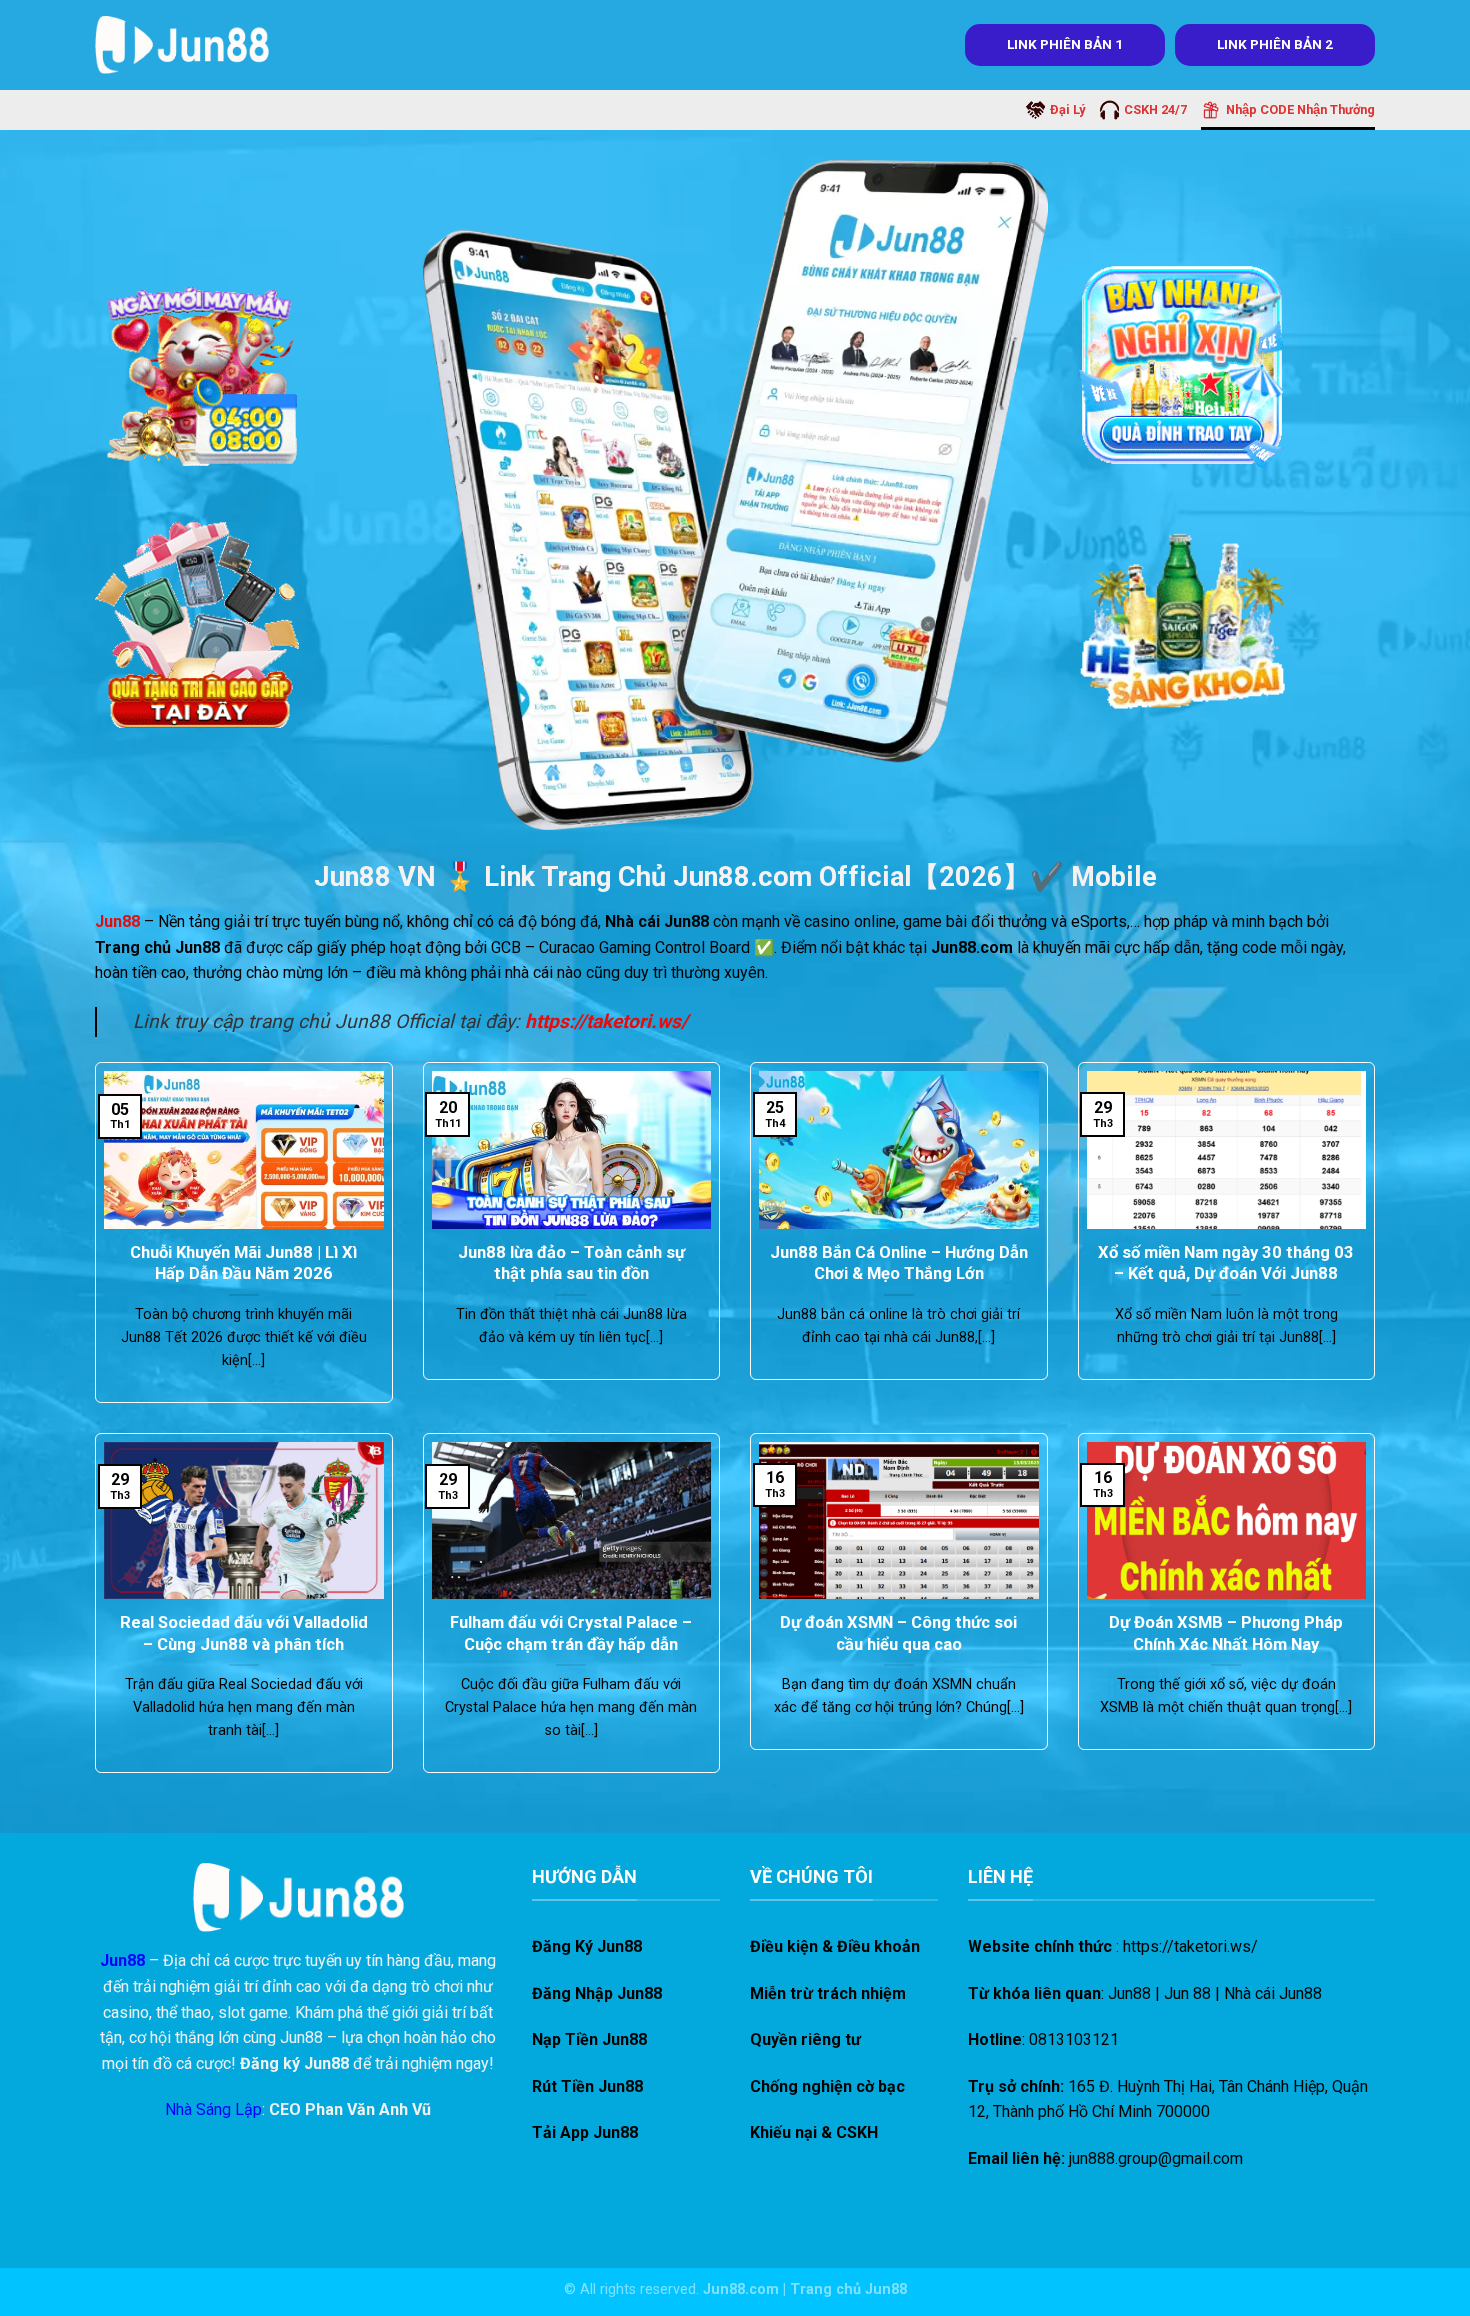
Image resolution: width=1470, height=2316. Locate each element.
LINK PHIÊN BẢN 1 (1065, 44)
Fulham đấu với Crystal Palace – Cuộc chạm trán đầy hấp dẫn (571, 1633)
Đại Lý (1067, 109)
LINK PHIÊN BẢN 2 (1275, 44)
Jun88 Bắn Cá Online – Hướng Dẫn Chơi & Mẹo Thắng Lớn (899, 1263)
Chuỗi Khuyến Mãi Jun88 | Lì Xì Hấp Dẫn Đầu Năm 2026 (243, 1263)
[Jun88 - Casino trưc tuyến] (182, 44)
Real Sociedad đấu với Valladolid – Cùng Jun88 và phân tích (244, 1633)
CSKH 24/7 (1155, 109)
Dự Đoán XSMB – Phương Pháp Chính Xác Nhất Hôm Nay (1226, 1633)
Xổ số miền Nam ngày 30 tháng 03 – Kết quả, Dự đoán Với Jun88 (1226, 1263)
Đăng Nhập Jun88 (597, 1993)
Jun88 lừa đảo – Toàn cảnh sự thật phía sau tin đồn (571, 1263)
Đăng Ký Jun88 (587, 1946)
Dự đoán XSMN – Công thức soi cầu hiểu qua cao (898, 1633)
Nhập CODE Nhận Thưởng (1300, 109)
